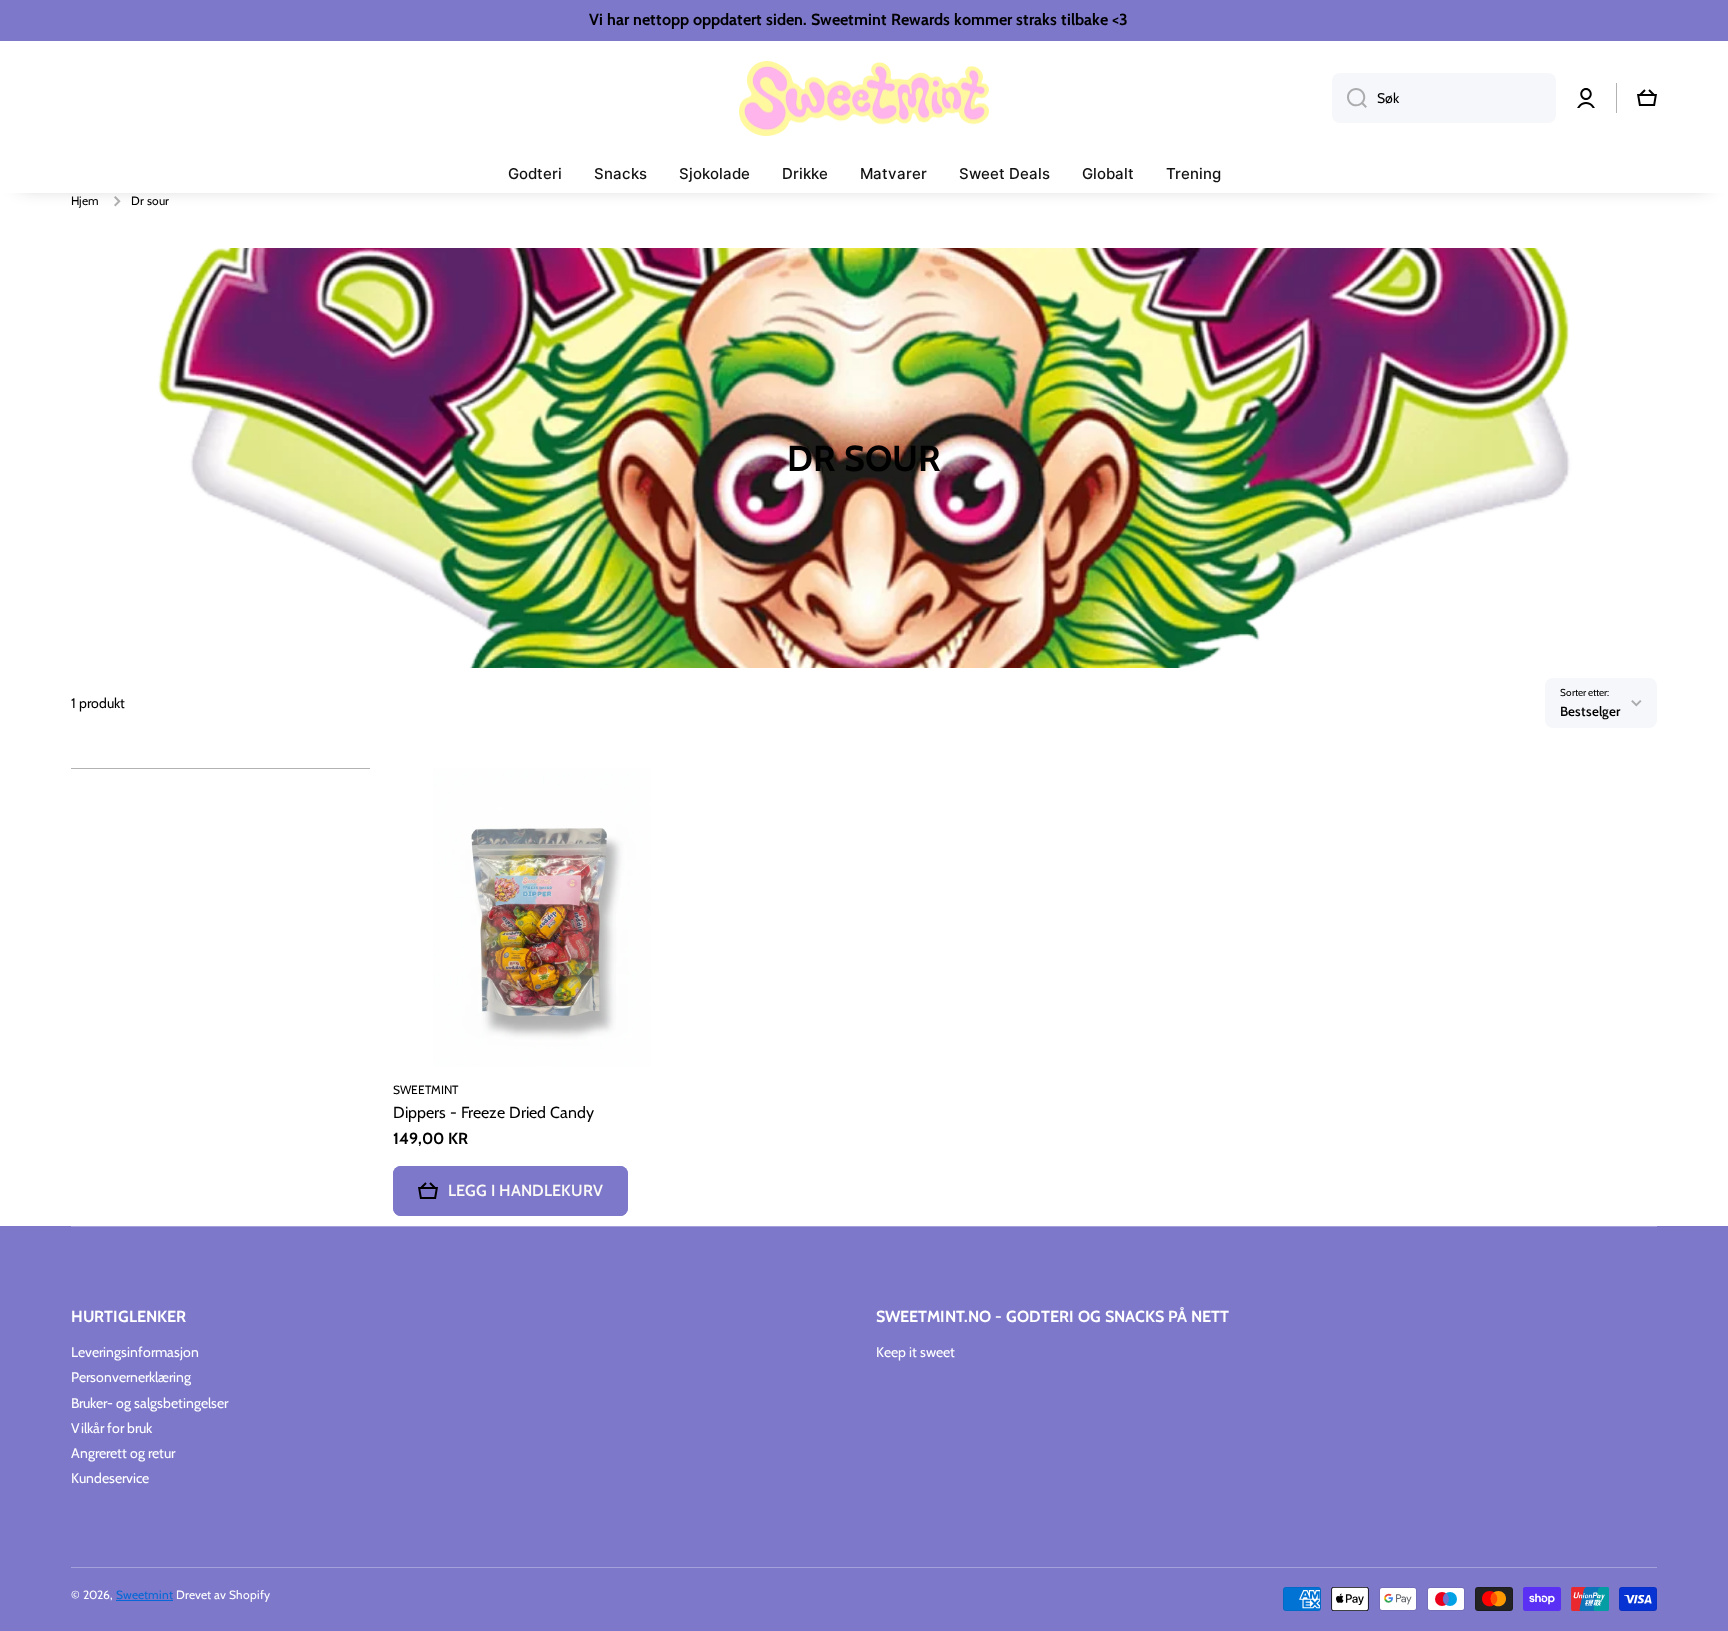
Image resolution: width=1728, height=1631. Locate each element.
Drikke (805, 173)
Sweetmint (144, 1594)
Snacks (620, 173)
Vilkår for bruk (111, 1428)
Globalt (1108, 173)
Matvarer (893, 173)
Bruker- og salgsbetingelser (149, 1403)
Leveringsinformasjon (135, 1352)
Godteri (535, 173)
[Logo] (864, 98)
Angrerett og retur (123, 1453)
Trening (1193, 173)
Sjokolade (714, 173)
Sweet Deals (1004, 173)
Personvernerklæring (131, 1377)
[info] (542, 948)
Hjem (85, 200)
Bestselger (1590, 711)
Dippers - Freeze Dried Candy (493, 1112)
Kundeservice (110, 1478)
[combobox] (1444, 98)
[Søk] (1349, 98)
